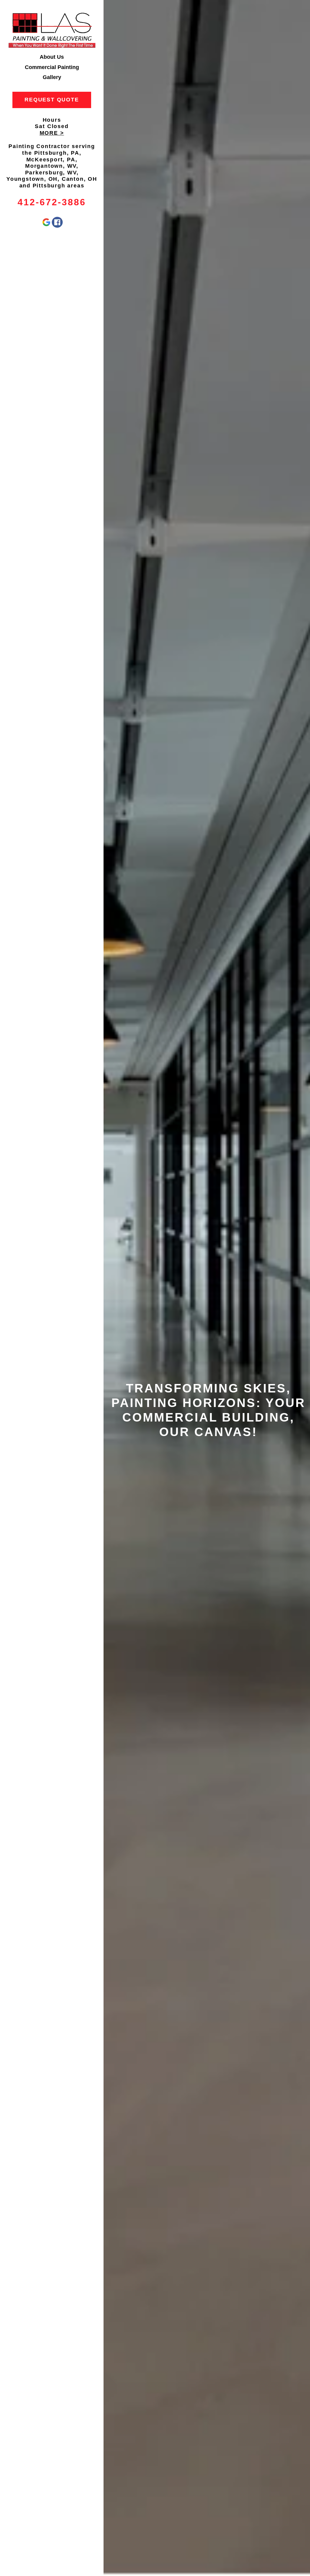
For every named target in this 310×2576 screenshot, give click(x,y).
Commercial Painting (52, 67)
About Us (52, 57)
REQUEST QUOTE (52, 100)
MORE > (52, 133)
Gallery (52, 77)
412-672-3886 (52, 202)
